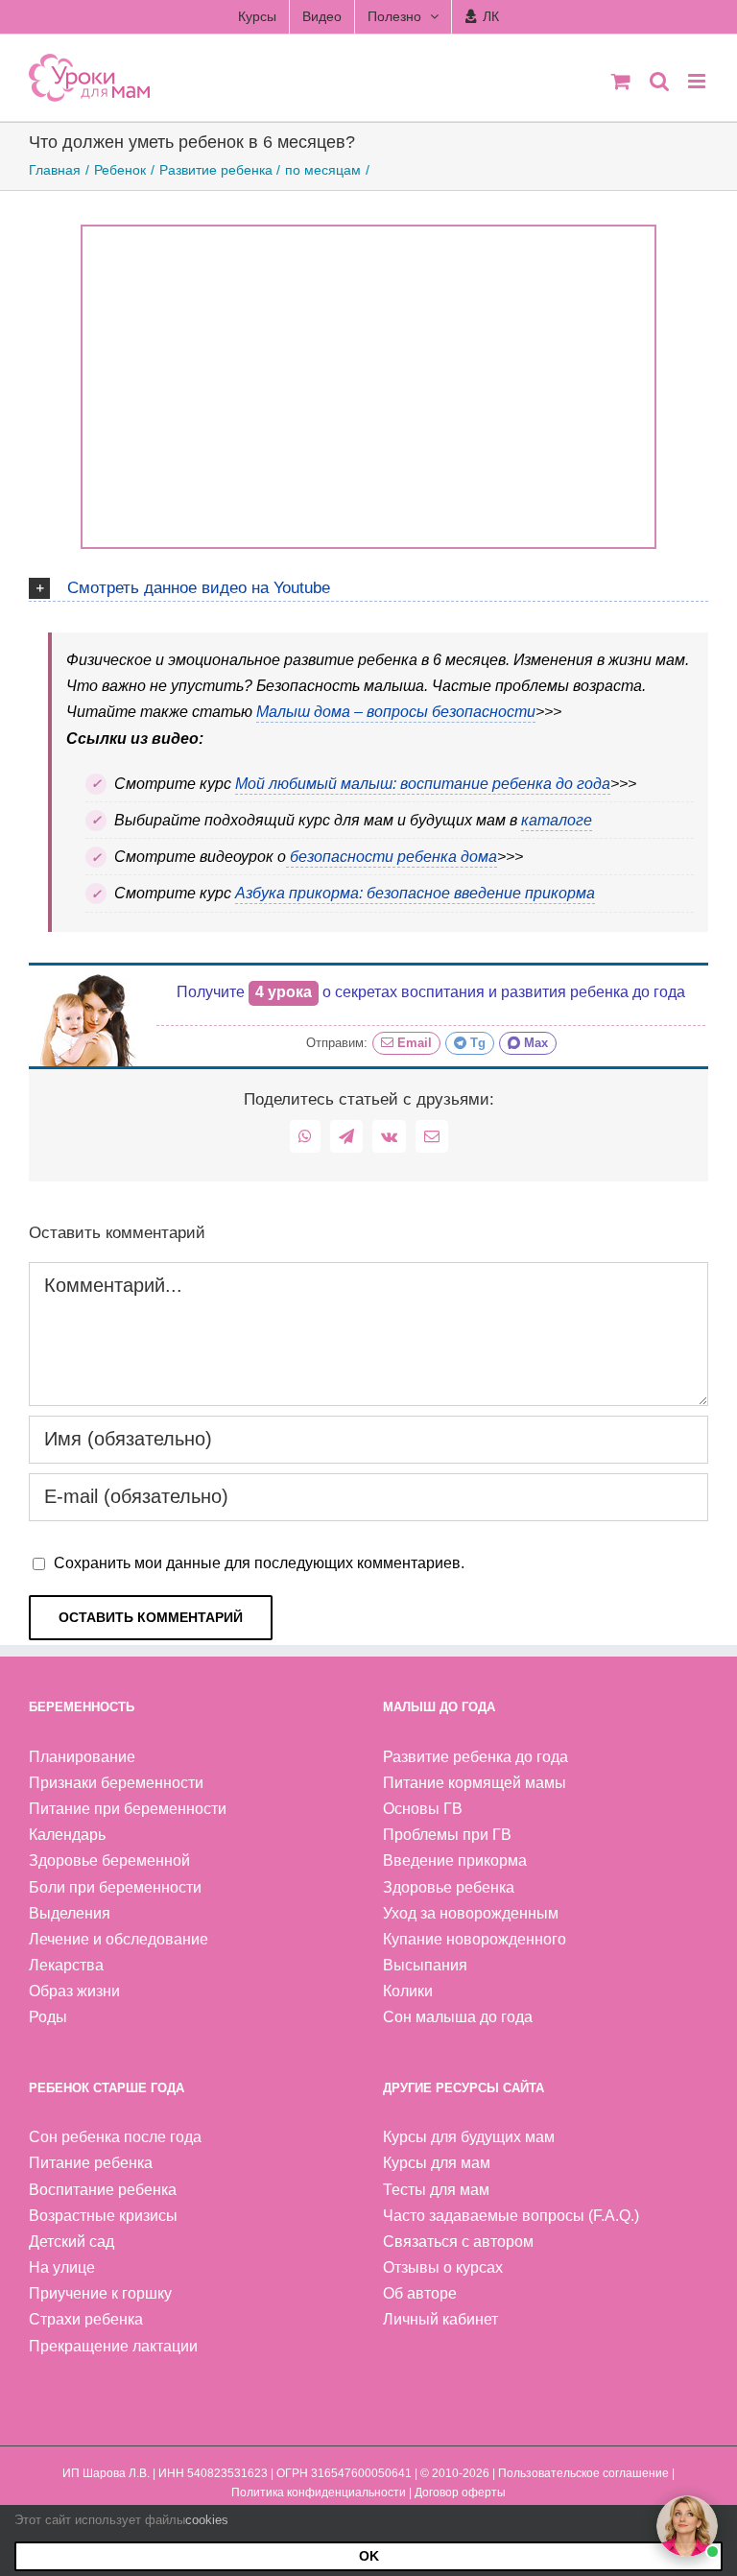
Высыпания (425, 1965)
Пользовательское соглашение (583, 2473)
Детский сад (71, 2242)
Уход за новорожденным (471, 1913)
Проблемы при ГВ (447, 1835)
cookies (207, 2520)
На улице (62, 2267)
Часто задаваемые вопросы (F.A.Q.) (511, 2216)
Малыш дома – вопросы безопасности (396, 712)
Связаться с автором (458, 2242)
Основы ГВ (423, 1809)
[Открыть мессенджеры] (687, 2526)
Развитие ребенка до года (475, 1757)
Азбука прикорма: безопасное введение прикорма (415, 893)
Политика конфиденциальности (319, 2493)
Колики (408, 1991)
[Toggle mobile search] (659, 81)
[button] (368, 585)
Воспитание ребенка (103, 2190)
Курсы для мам (437, 2163)
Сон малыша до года (458, 2017)
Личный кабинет (440, 2319)
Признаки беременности (116, 1783)
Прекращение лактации (113, 2346)
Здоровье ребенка (449, 1887)
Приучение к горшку (100, 2293)
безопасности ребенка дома (392, 857)
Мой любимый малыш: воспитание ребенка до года (423, 784)
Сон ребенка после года (115, 2137)
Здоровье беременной (109, 1860)
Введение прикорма (455, 1860)
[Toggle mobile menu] (698, 81)
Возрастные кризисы (103, 2216)
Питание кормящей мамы (475, 1783)
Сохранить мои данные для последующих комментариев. (259, 1563)
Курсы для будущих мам (469, 2137)
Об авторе (420, 2293)
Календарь (67, 1835)
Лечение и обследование (119, 1939)
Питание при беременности (128, 1809)
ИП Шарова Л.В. (106, 2473)
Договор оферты (460, 2493)
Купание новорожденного (475, 1939)
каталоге (557, 820)
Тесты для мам (436, 2190)
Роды (48, 2017)
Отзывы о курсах (443, 2267)
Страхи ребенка (86, 2319)
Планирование (82, 1757)
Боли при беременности (115, 1887)
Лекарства (66, 1965)
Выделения (70, 1913)
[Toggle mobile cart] (621, 81)
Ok (369, 2556)
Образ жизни (74, 1991)
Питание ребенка (91, 2163)
